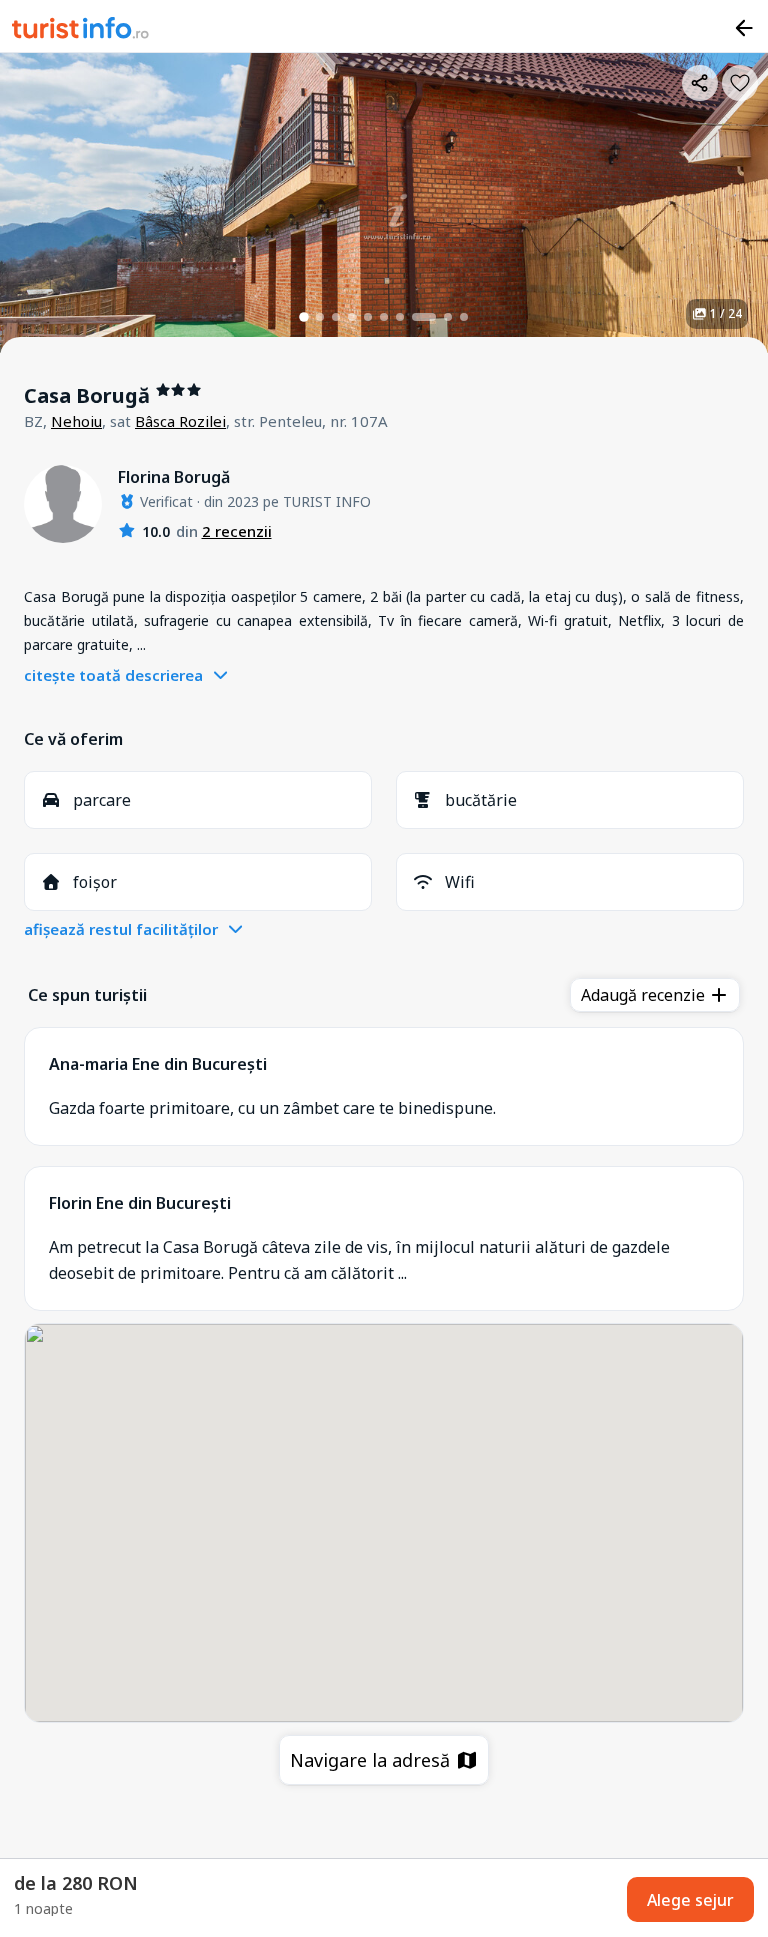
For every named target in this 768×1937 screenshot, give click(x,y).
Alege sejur (690, 1900)
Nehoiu (76, 421)
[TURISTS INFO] (81, 31)
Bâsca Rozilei (180, 421)
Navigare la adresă (372, 1760)
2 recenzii (237, 531)
